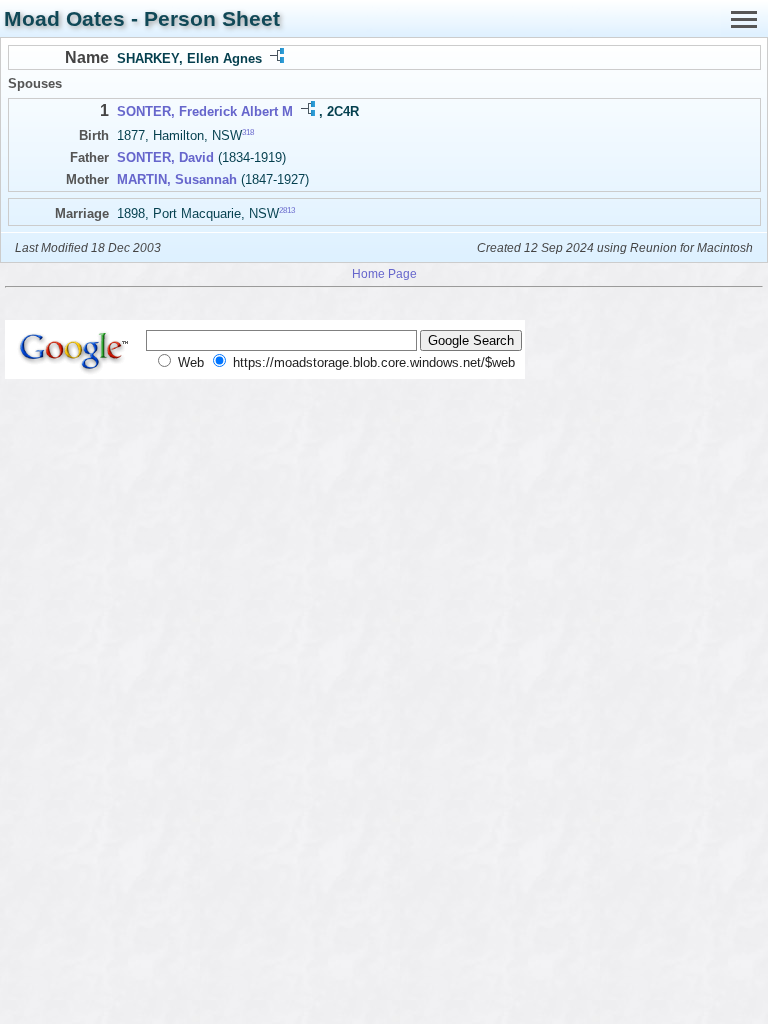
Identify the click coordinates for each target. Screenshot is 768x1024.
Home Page (384, 273)
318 (248, 132)
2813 (287, 209)
